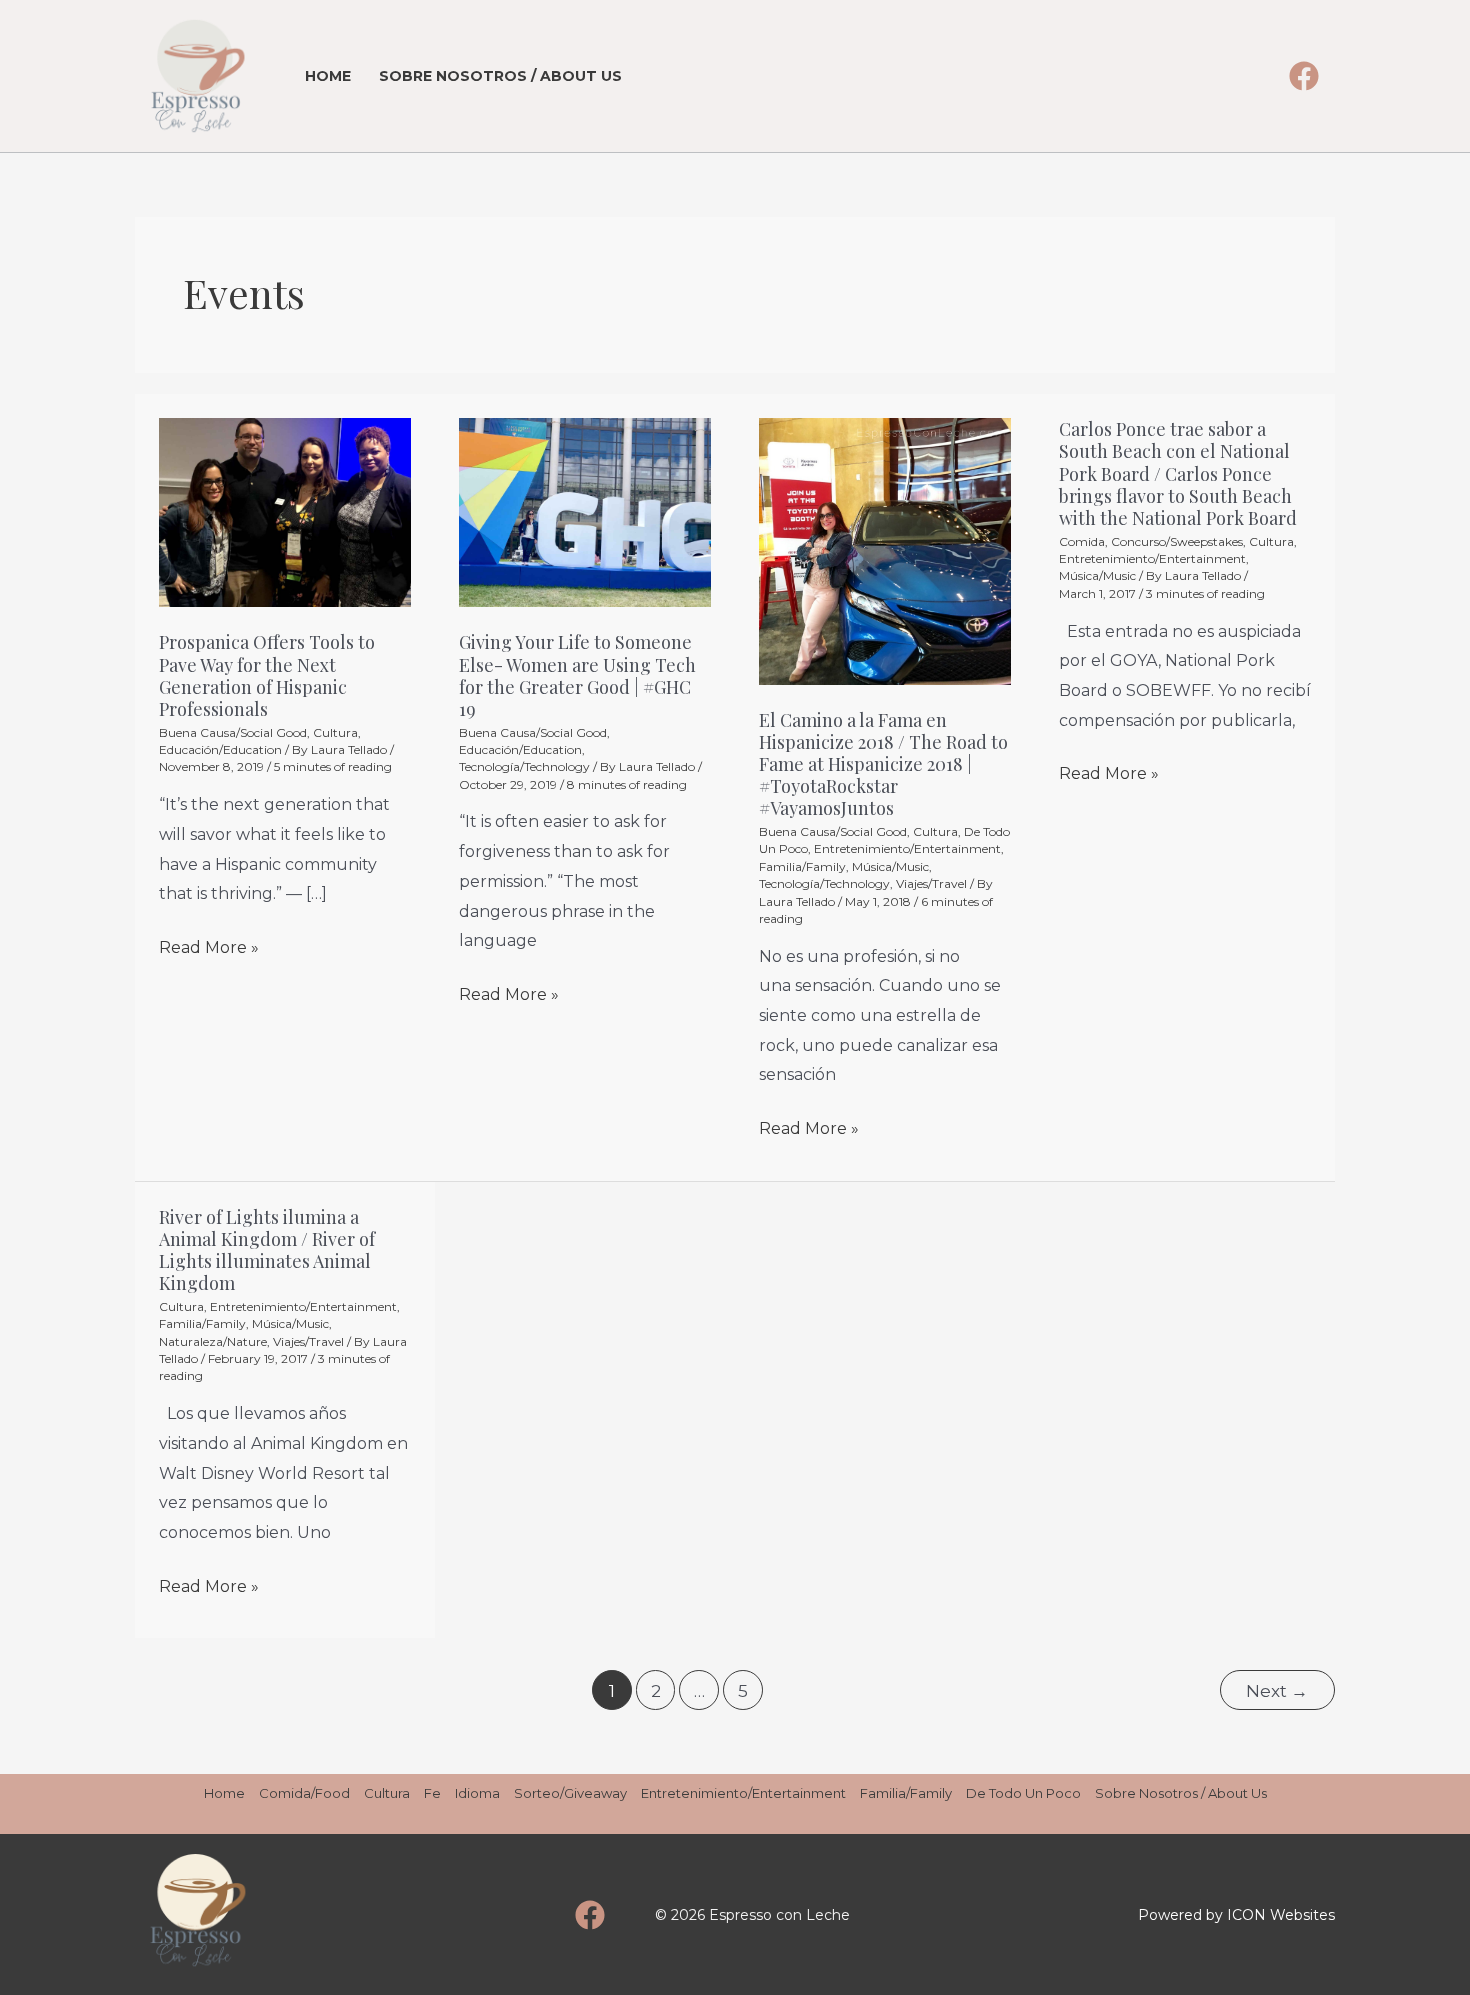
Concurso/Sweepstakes (1177, 541)
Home (328, 76)
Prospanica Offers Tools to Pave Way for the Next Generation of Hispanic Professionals (267, 675)
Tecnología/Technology (524, 766)
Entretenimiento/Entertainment (907, 848)
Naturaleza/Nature (213, 1341)
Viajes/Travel (931, 883)
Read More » (209, 945)
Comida (1082, 541)
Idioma (477, 1793)
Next (1277, 1690)
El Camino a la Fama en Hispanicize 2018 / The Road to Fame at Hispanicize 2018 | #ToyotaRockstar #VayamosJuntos (883, 764)
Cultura (335, 732)
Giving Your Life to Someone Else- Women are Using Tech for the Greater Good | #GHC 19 (577, 675)
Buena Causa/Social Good (233, 732)
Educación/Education (220, 749)
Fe (432, 1793)
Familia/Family (802, 866)
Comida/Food (304, 1793)
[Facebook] (1304, 76)
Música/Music (890, 866)
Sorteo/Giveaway (570, 1793)
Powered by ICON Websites (1236, 1915)
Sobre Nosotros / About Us (500, 76)
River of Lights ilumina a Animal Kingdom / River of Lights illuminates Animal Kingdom (267, 1250)
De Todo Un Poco (1023, 1793)
